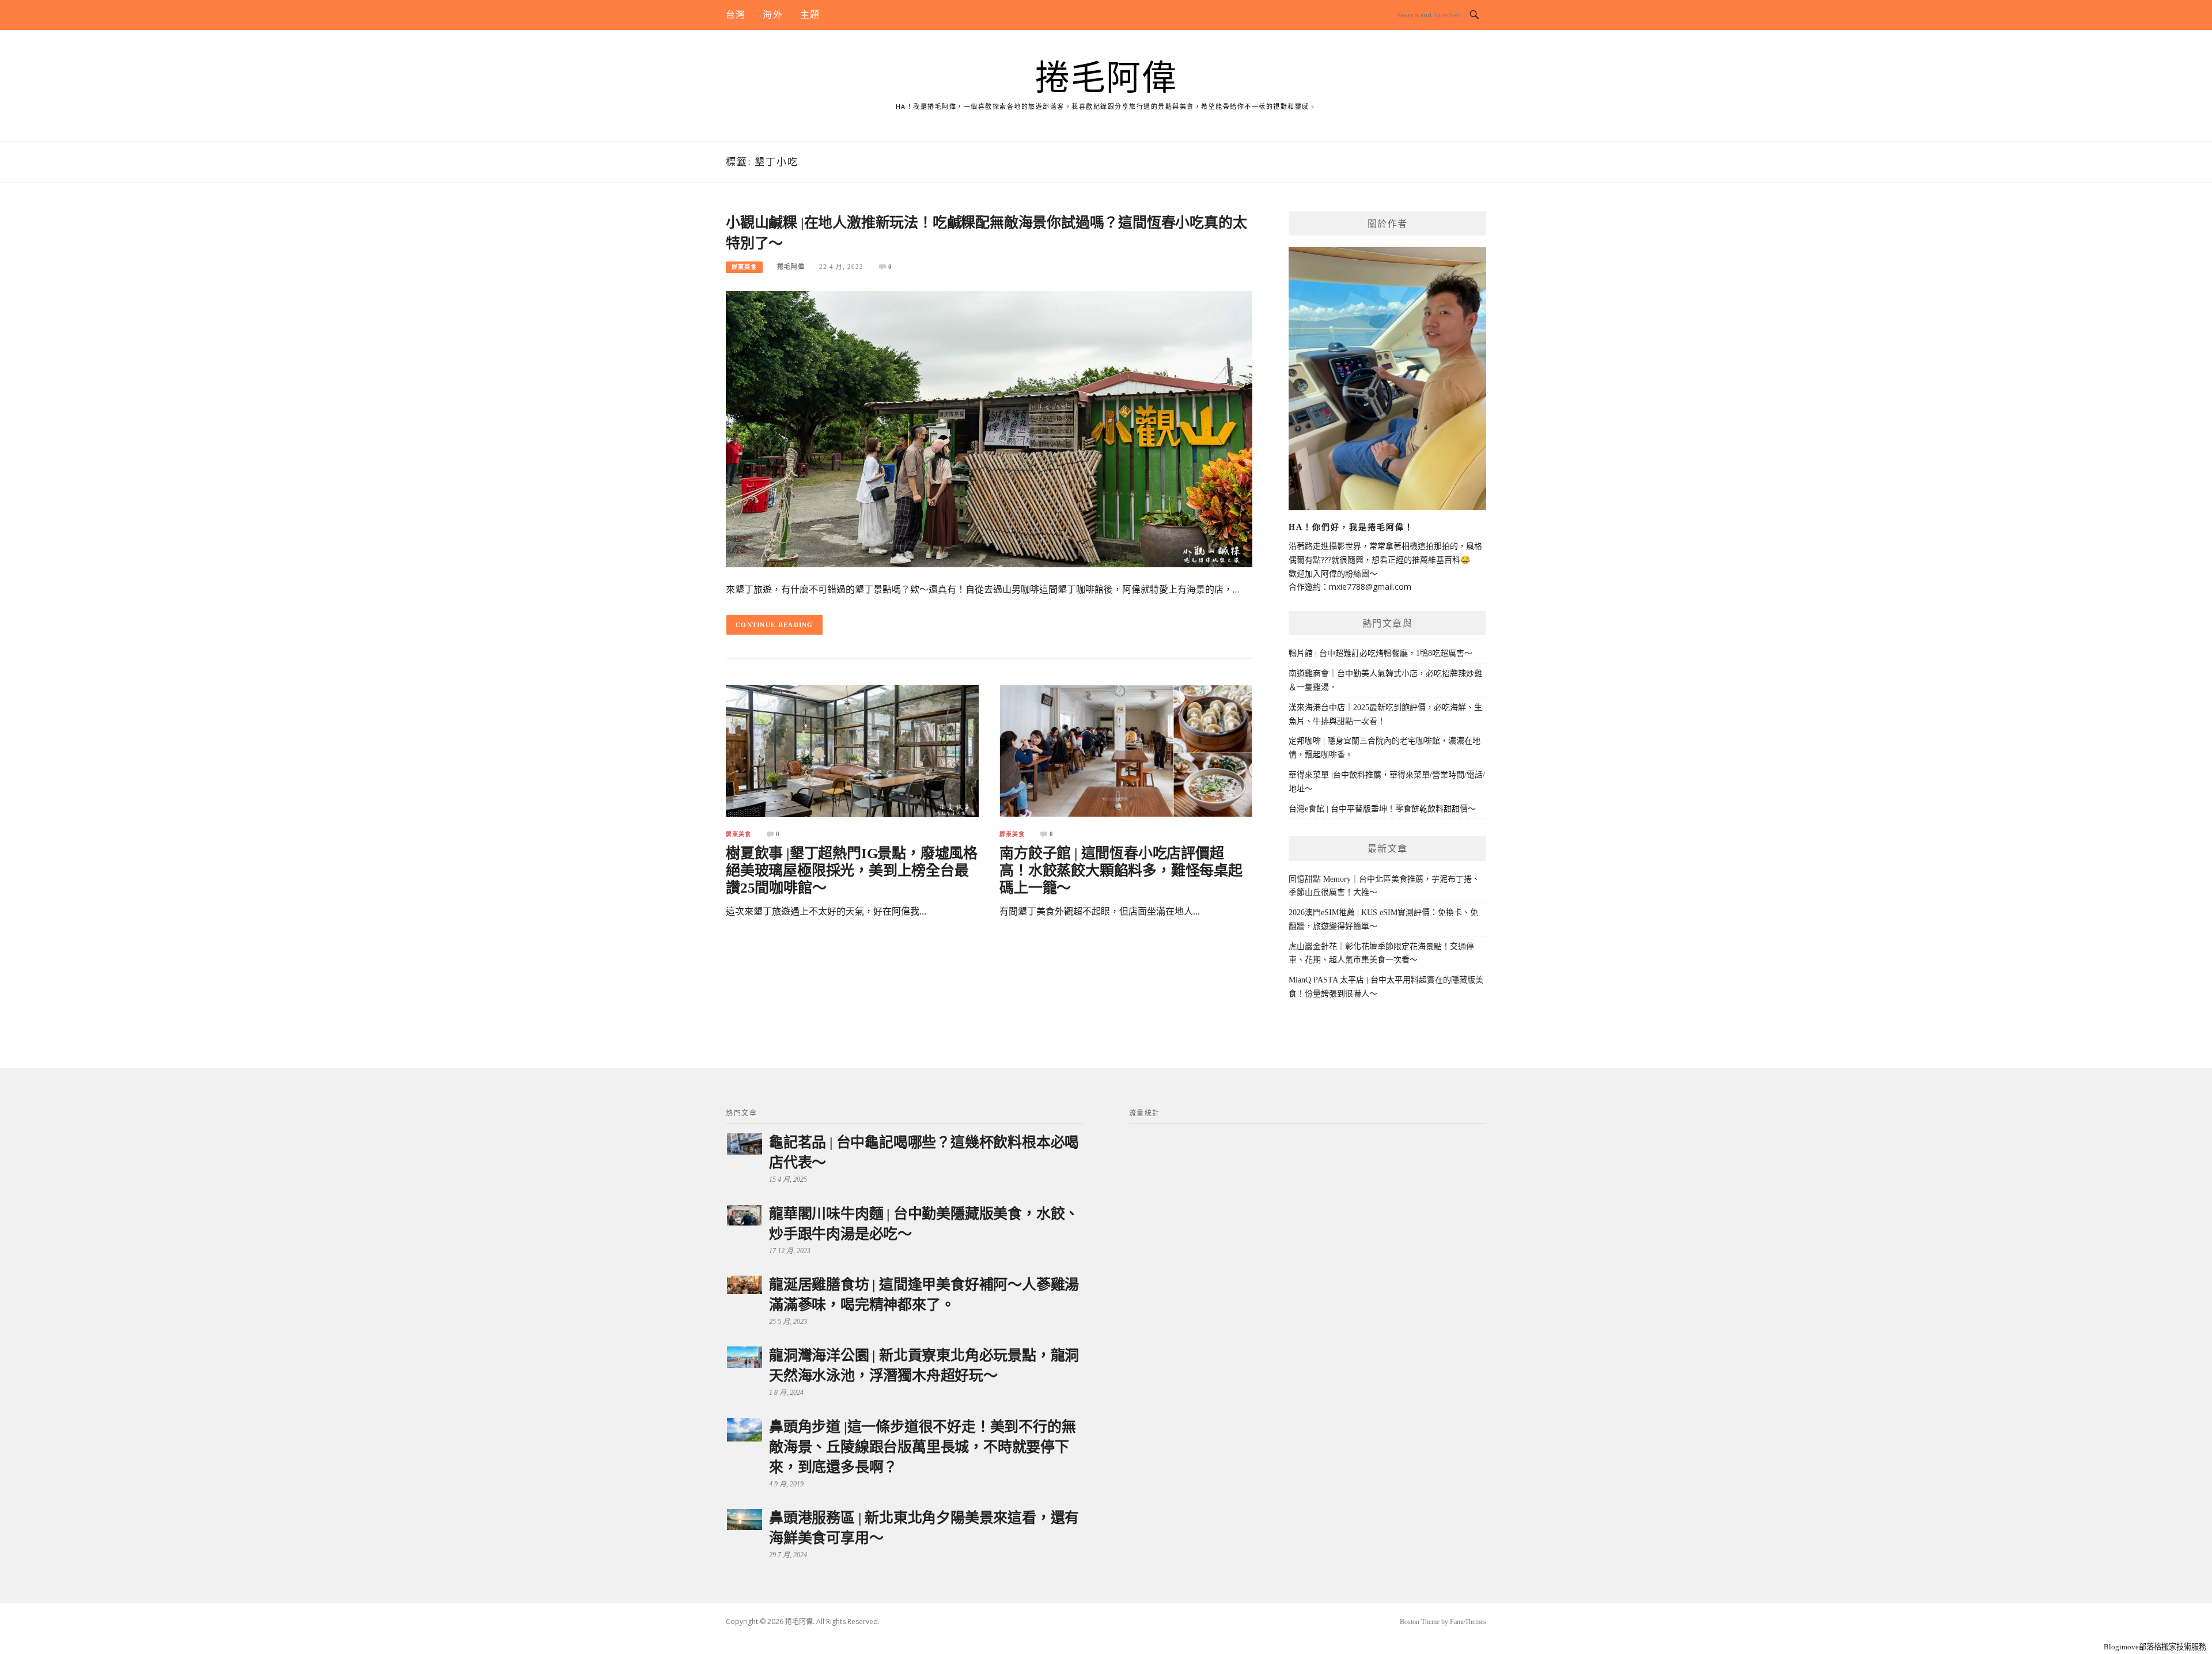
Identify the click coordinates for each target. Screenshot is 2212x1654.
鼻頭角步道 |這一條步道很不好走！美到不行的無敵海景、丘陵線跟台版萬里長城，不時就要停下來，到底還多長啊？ (922, 1447)
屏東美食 (744, 267)
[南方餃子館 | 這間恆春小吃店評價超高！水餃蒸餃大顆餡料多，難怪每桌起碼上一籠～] (1126, 750)
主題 (810, 15)
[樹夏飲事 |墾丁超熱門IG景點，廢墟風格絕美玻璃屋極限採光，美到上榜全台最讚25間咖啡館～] (852, 750)
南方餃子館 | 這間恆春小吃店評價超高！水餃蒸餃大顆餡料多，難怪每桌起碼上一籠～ (1121, 870)
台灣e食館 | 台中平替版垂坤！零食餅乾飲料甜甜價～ (1382, 809)
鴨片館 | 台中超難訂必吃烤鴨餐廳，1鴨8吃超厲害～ (1380, 653)
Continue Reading (774, 625)
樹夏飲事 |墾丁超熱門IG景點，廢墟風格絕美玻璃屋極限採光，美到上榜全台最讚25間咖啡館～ (852, 870)
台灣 (736, 15)
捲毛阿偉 (1106, 78)
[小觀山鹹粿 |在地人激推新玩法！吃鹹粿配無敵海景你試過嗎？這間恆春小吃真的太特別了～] (989, 428)
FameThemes (1468, 1622)
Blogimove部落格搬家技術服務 (2155, 1647)
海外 (772, 15)
